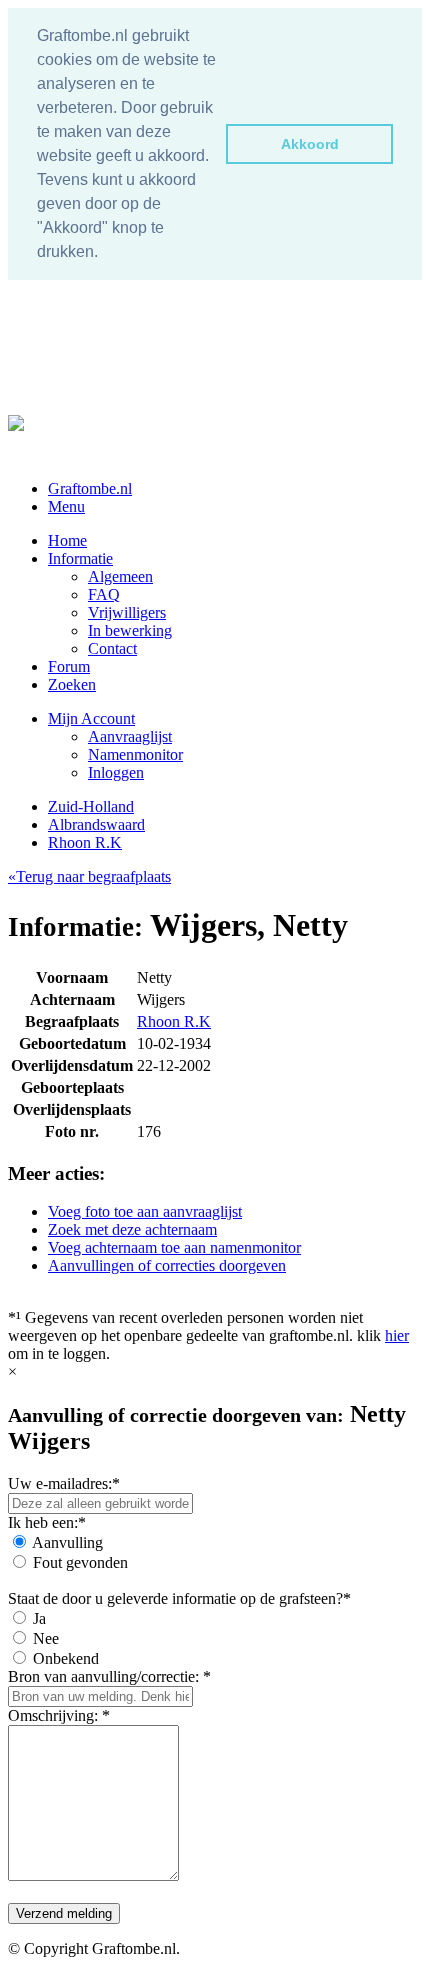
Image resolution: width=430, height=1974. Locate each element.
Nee (46, 1638)
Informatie (80, 558)
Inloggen (116, 772)
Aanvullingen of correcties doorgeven (167, 1265)
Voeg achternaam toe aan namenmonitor (174, 1247)
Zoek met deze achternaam (132, 1229)
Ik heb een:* (47, 1522)
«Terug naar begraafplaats (89, 876)
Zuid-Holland (91, 806)
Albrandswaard (96, 824)
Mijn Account (91, 718)
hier (397, 1335)
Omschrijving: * (59, 1715)
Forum (69, 666)
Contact (112, 648)
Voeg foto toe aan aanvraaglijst (145, 1211)
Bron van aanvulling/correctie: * (109, 1676)
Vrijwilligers (127, 612)
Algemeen (120, 576)
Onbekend (66, 1658)
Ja (39, 1618)
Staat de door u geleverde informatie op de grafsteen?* (179, 1598)
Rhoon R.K (85, 842)
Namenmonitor (135, 754)
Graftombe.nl (90, 488)
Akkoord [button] (310, 144)
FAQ (104, 594)
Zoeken (72, 684)
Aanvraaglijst (130, 736)
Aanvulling (67, 1542)
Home (67, 540)
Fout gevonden (80, 1562)
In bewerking (130, 630)
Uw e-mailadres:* (64, 1483)
